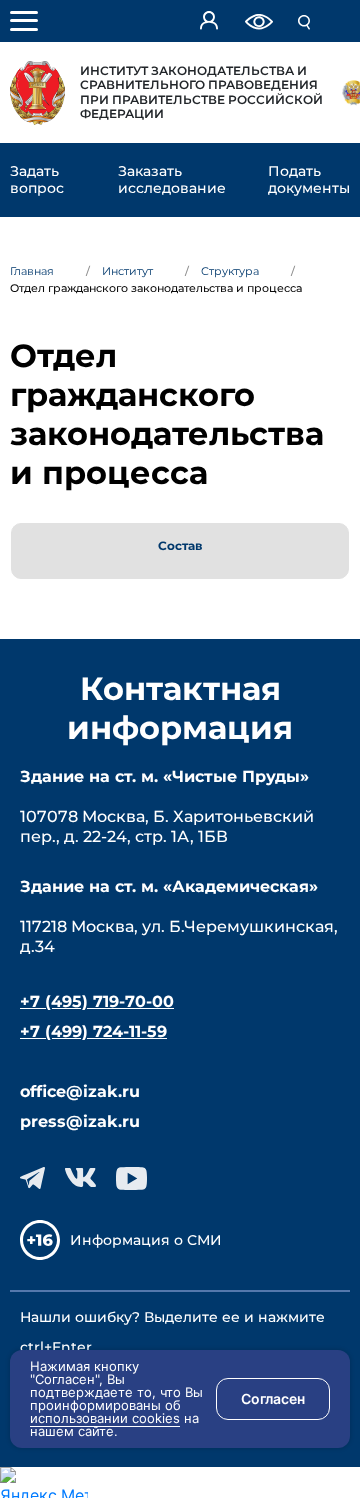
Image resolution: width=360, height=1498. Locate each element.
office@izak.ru (80, 1091)
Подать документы (309, 180)
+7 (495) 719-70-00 (97, 1001)
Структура (230, 271)
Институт (127, 271)
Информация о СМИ (146, 1240)
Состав (180, 545)
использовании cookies (105, 1418)
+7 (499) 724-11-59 (93, 1031)
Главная (32, 271)
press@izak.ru (80, 1121)
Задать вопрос (37, 180)
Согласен (273, 1398)
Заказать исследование (172, 180)
